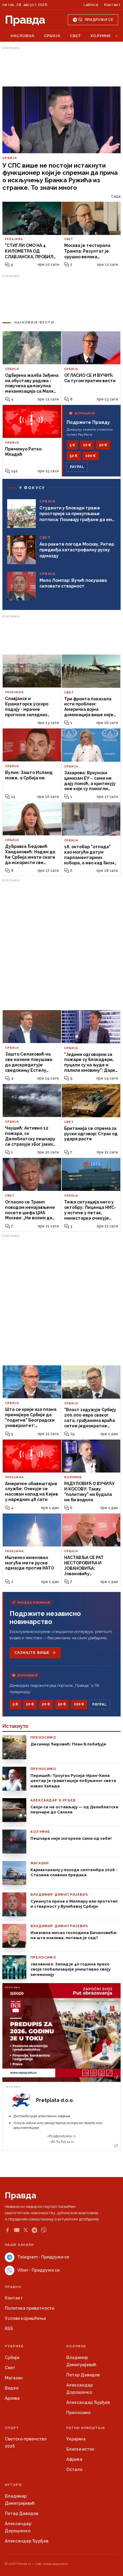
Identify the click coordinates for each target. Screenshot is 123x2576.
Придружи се (99, 20)
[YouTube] (17, 2230)
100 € (91, 456)
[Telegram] (34, 2230)
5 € (72, 445)
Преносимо (78, 2413)
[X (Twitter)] (26, 2230)
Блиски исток (80, 2449)
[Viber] (44, 2230)
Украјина (76, 2439)
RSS (9, 2328)
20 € (103, 445)
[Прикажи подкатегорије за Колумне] (116, 36)
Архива (12, 2398)
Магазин (14, 2378)
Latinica (91, 5)
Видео (12, 2388)
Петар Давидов (83, 2375)
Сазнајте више (32, 1653)
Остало (74, 2469)
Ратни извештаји (86, 2428)
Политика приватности (29, 2308)
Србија (52, 36)
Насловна (23, 36)
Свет (76, 36)
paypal (77, 467)
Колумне (101, 36)
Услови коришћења (25, 2318)
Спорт (12, 2428)
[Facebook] (7, 2230)
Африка (74, 2459)
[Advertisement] (61, 67)
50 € (74, 456)
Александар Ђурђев (88, 2402)
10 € (87, 445)
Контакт (112, 5)
